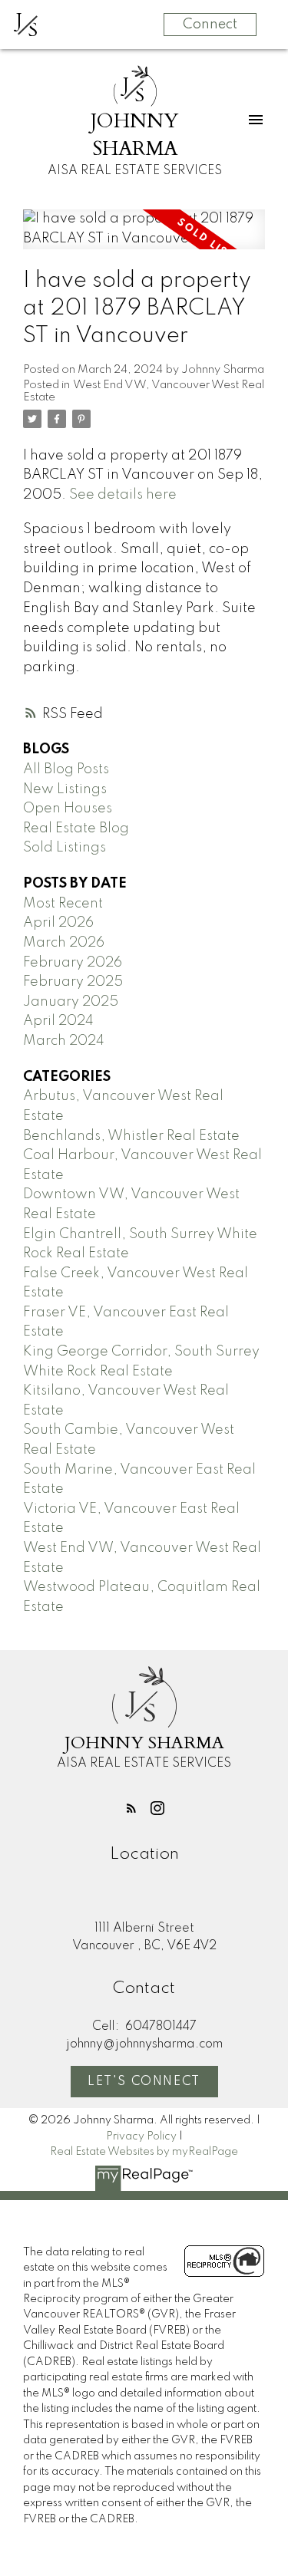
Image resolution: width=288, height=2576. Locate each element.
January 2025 (71, 1002)
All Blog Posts (66, 769)
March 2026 (64, 943)
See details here (123, 495)
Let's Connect (144, 2082)
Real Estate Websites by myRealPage (144, 2152)
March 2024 (64, 1041)
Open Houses (68, 809)
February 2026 (73, 963)
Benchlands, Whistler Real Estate (131, 1136)
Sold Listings (65, 848)
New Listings (65, 789)
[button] (131, 1808)
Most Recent (63, 904)
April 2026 (58, 923)
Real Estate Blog (76, 828)
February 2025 (73, 982)
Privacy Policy (141, 2136)
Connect (210, 25)
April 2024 (58, 1021)
